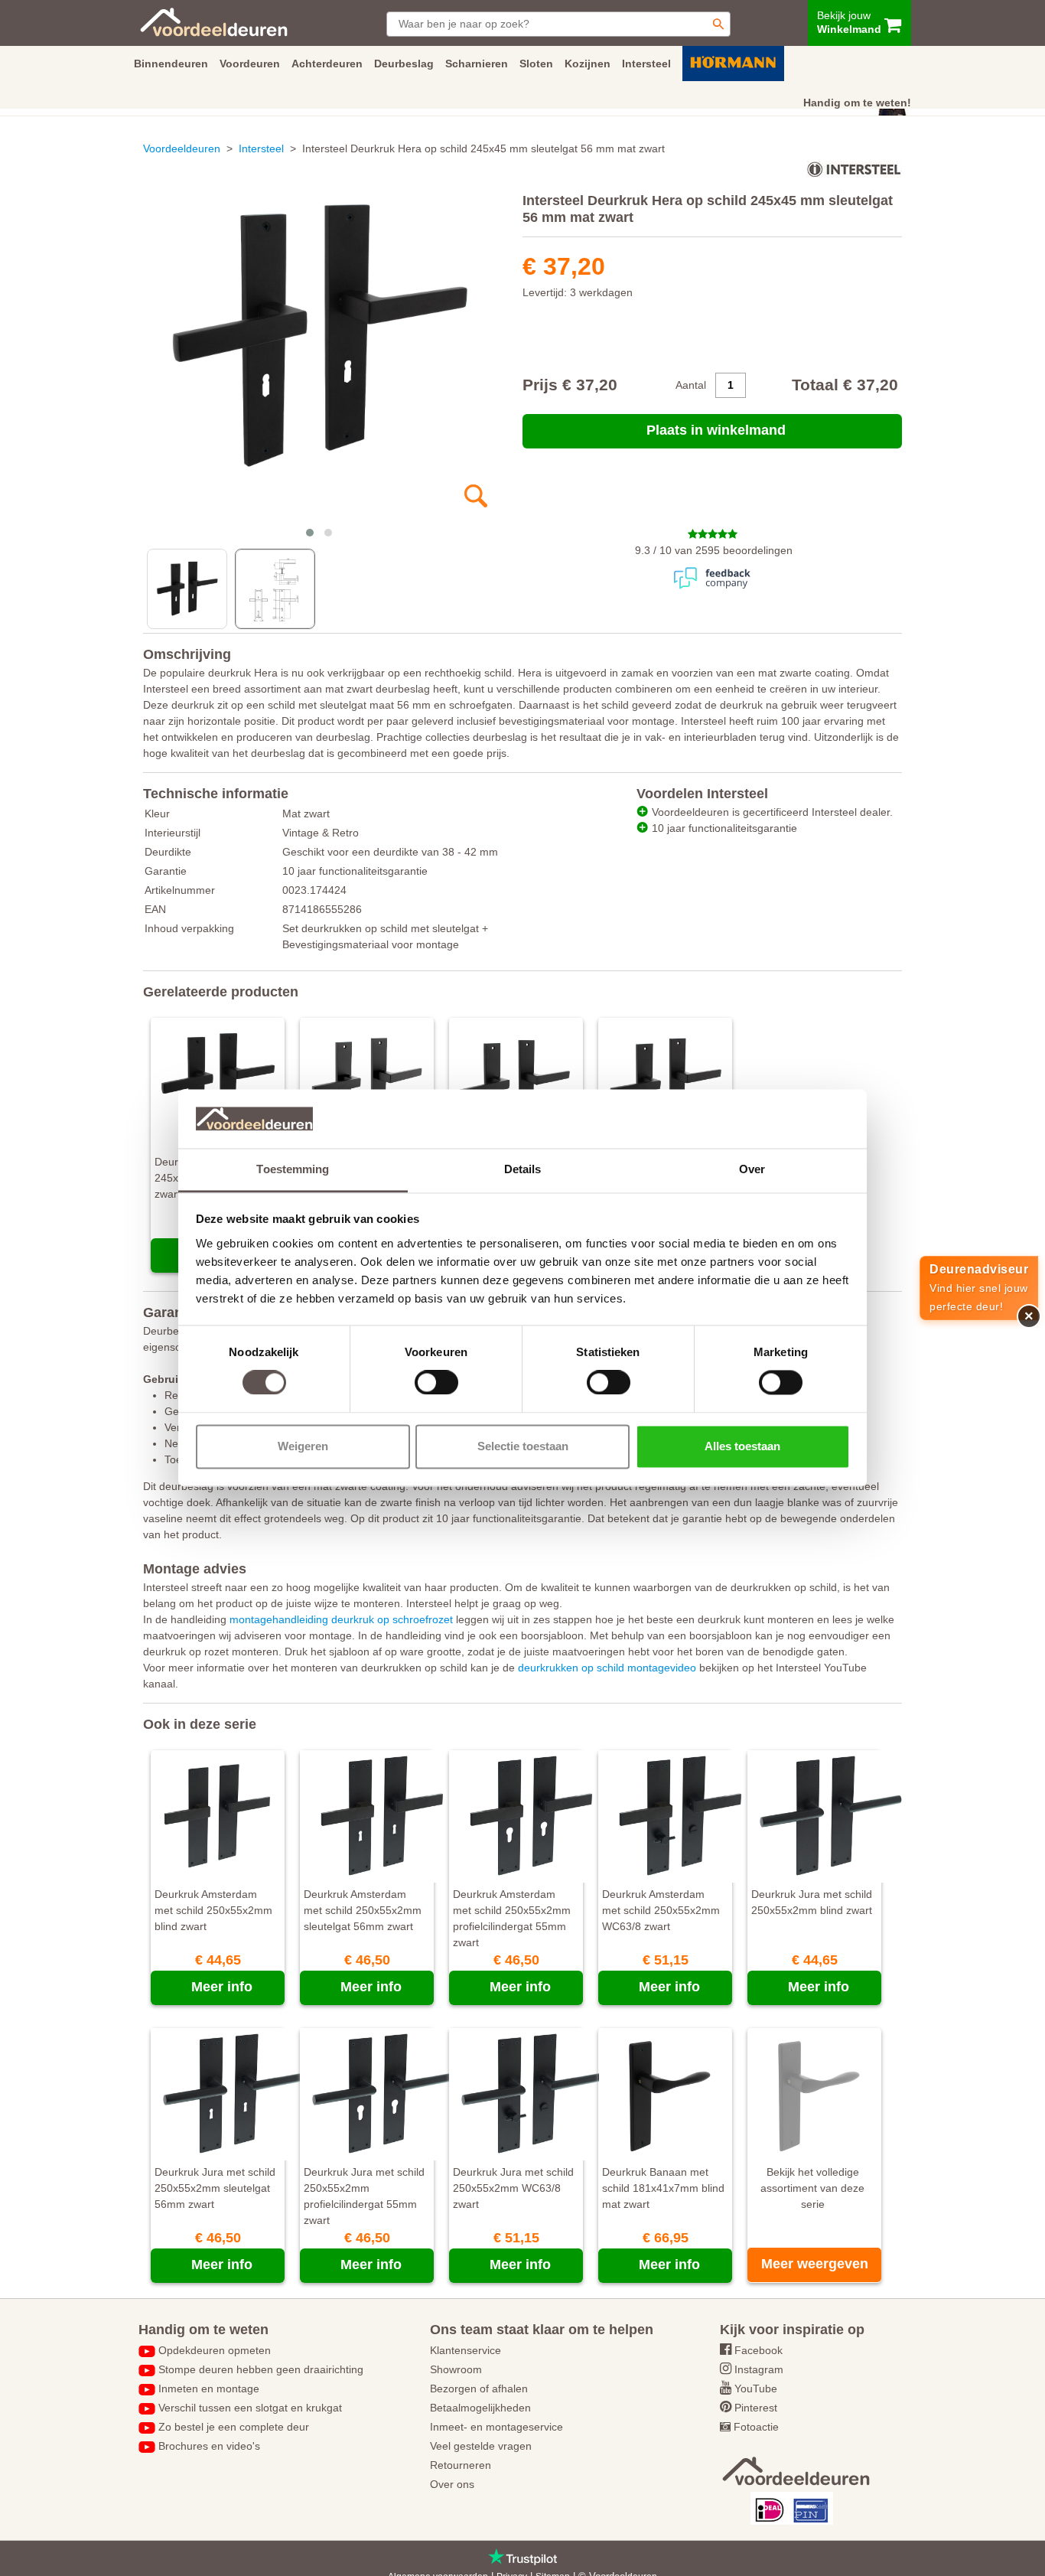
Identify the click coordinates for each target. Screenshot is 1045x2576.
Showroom (456, 2369)
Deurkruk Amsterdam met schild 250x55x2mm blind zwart (213, 1910)
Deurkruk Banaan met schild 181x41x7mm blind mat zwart (663, 2188)
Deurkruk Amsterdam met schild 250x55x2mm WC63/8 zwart (661, 1910)
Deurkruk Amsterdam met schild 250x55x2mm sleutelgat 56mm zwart (363, 1910)
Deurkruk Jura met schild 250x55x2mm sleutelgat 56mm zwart (215, 2188)
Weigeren (303, 1446)
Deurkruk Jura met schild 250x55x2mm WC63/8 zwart (513, 2188)
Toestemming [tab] (293, 1169)
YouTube (756, 2389)
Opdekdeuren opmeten (215, 2350)
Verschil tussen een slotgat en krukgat (250, 2408)
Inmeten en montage (209, 2389)
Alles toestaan (742, 1446)
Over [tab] (752, 1169)
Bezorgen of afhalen (479, 2389)
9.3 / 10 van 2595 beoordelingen (714, 550)
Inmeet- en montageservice (496, 2427)
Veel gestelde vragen (481, 2446)
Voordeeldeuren (182, 148)
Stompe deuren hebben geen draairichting (261, 2369)
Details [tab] (523, 1169)
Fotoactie (756, 2427)
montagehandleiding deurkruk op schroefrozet (341, 1619)
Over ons (452, 2484)
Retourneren (461, 2465)
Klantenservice (466, 2350)
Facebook (759, 2350)
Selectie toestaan (523, 1446)
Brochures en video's (209, 2446)
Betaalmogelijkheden (480, 2408)
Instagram (759, 2369)
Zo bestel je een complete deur (234, 2427)
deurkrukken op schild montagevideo (607, 1668)
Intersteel (261, 148)
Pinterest (756, 2408)
